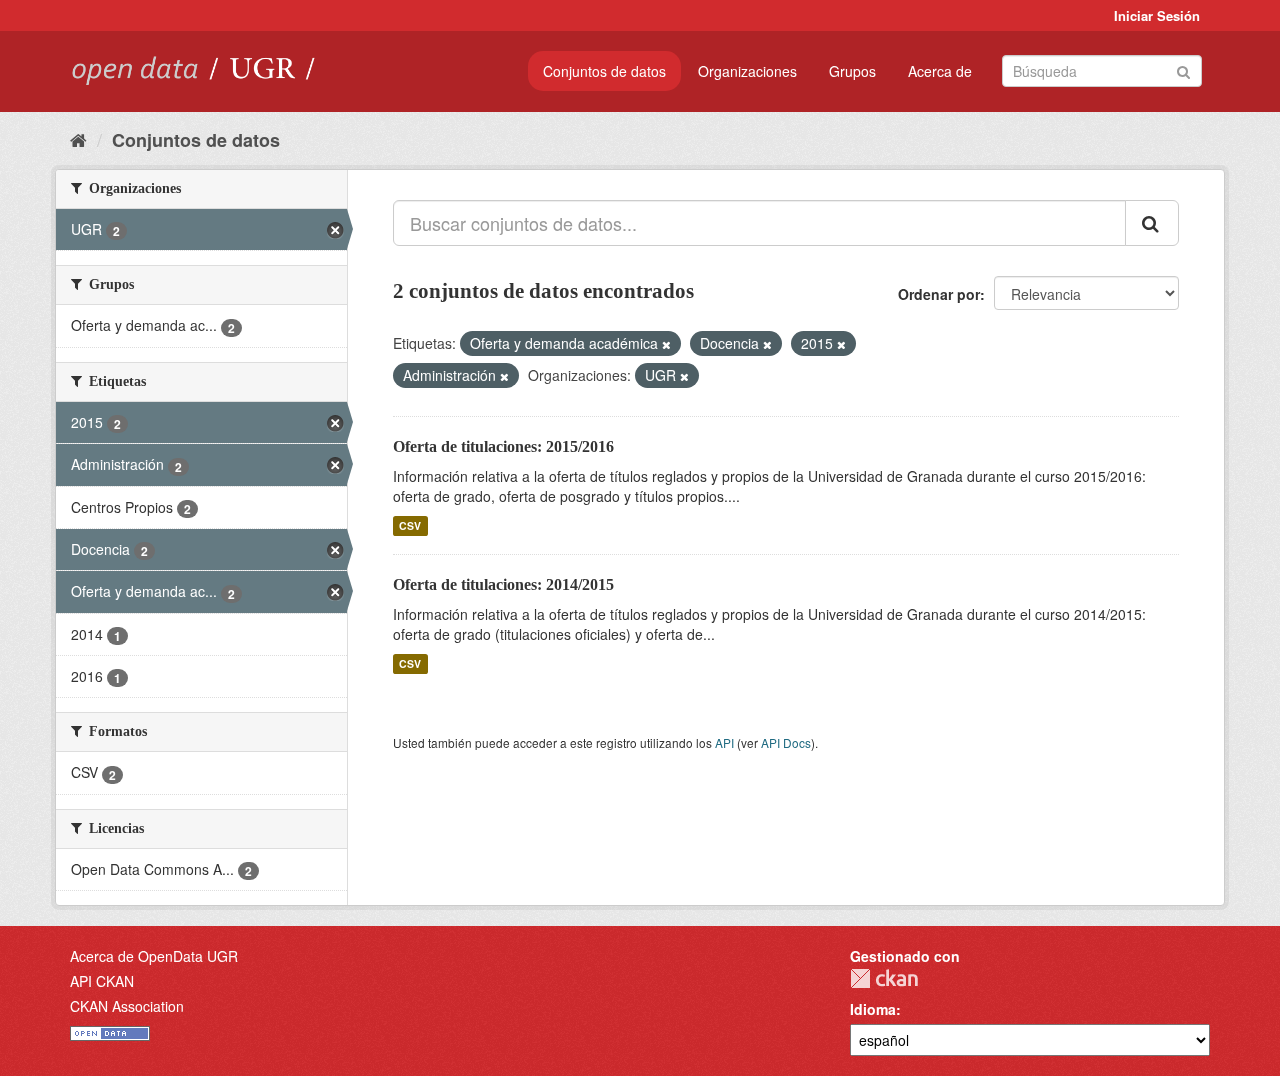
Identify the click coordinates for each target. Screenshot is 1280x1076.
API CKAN (102, 981)
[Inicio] (78, 139)
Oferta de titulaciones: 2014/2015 (503, 584)
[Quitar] (666, 344)
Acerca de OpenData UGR (154, 956)
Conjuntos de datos (604, 71)
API (724, 742)
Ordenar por (939, 294)
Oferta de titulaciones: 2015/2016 (503, 446)
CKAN (884, 978)
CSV (410, 525)
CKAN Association (127, 1006)
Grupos (852, 71)
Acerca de (940, 71)
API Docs (786, 742)
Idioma (873, 1009)
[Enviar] (1183, 69)
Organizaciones (747, 71)
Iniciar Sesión (1157, 15)
